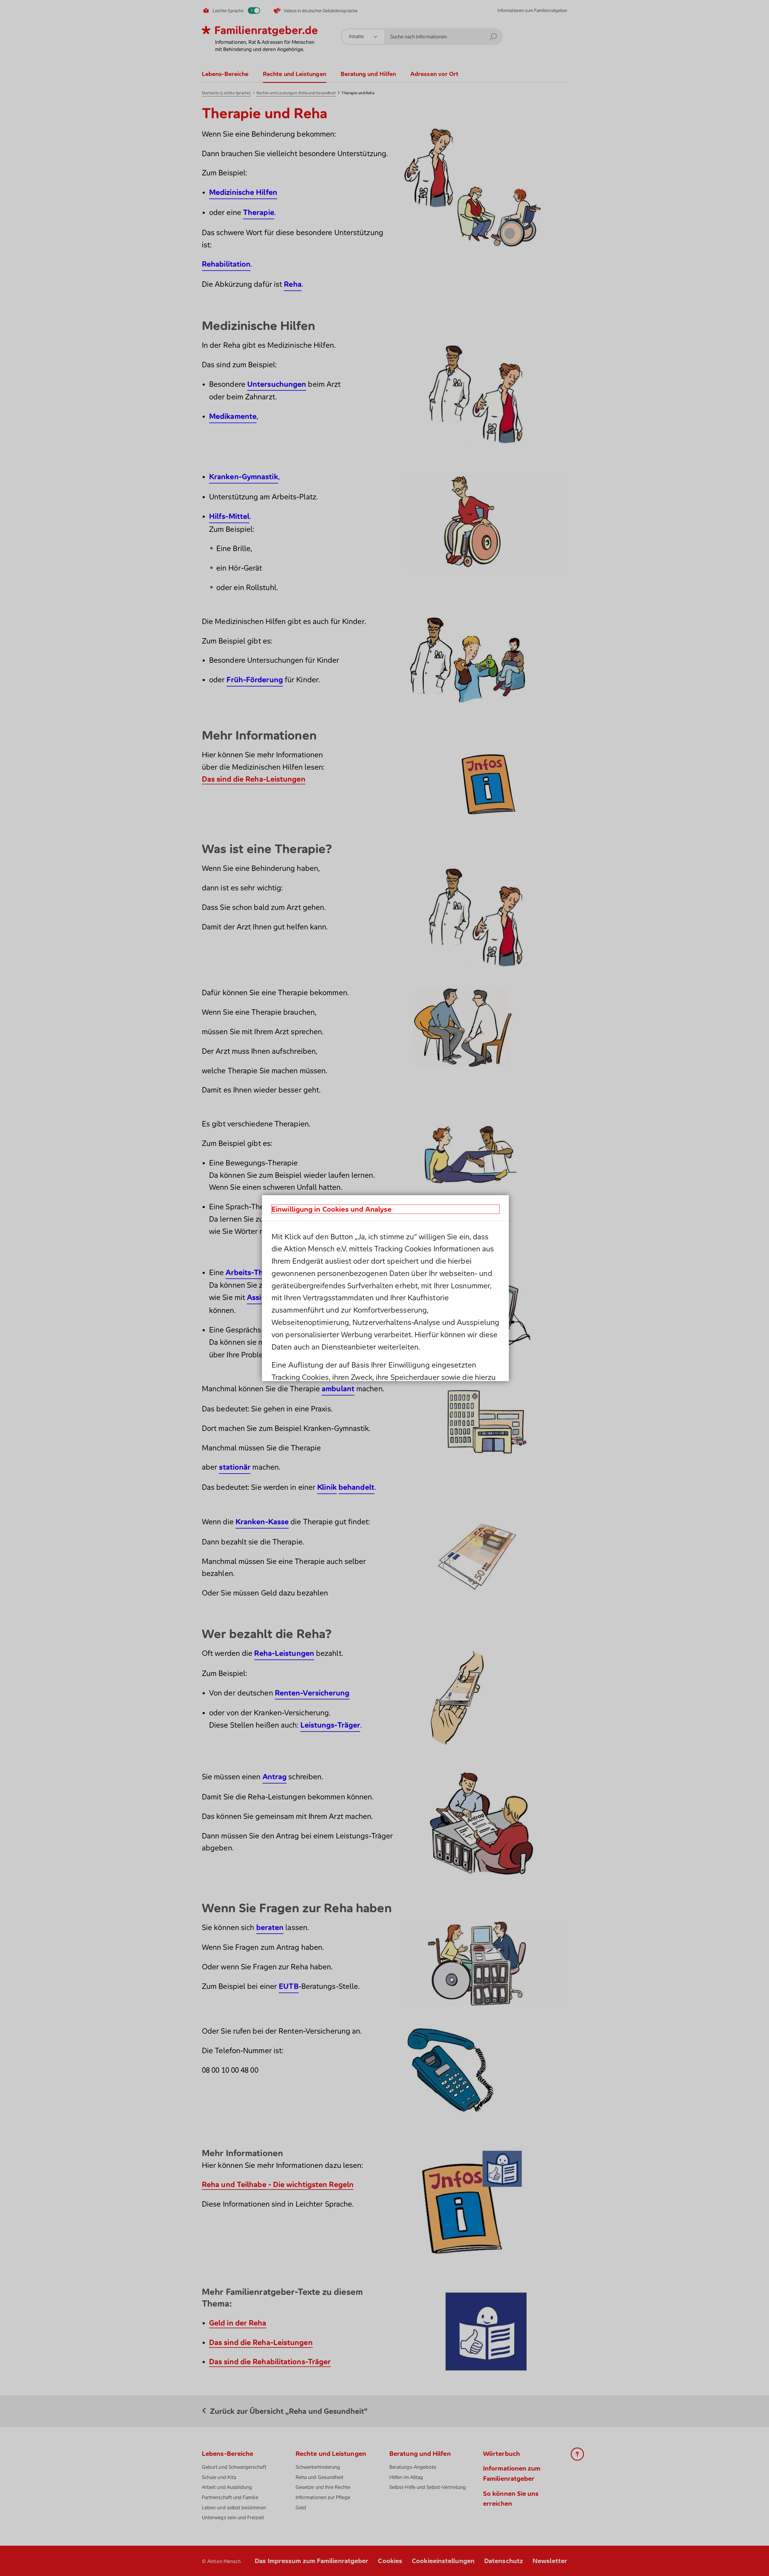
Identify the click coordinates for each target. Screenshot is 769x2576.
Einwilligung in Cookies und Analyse (332, 1209)
